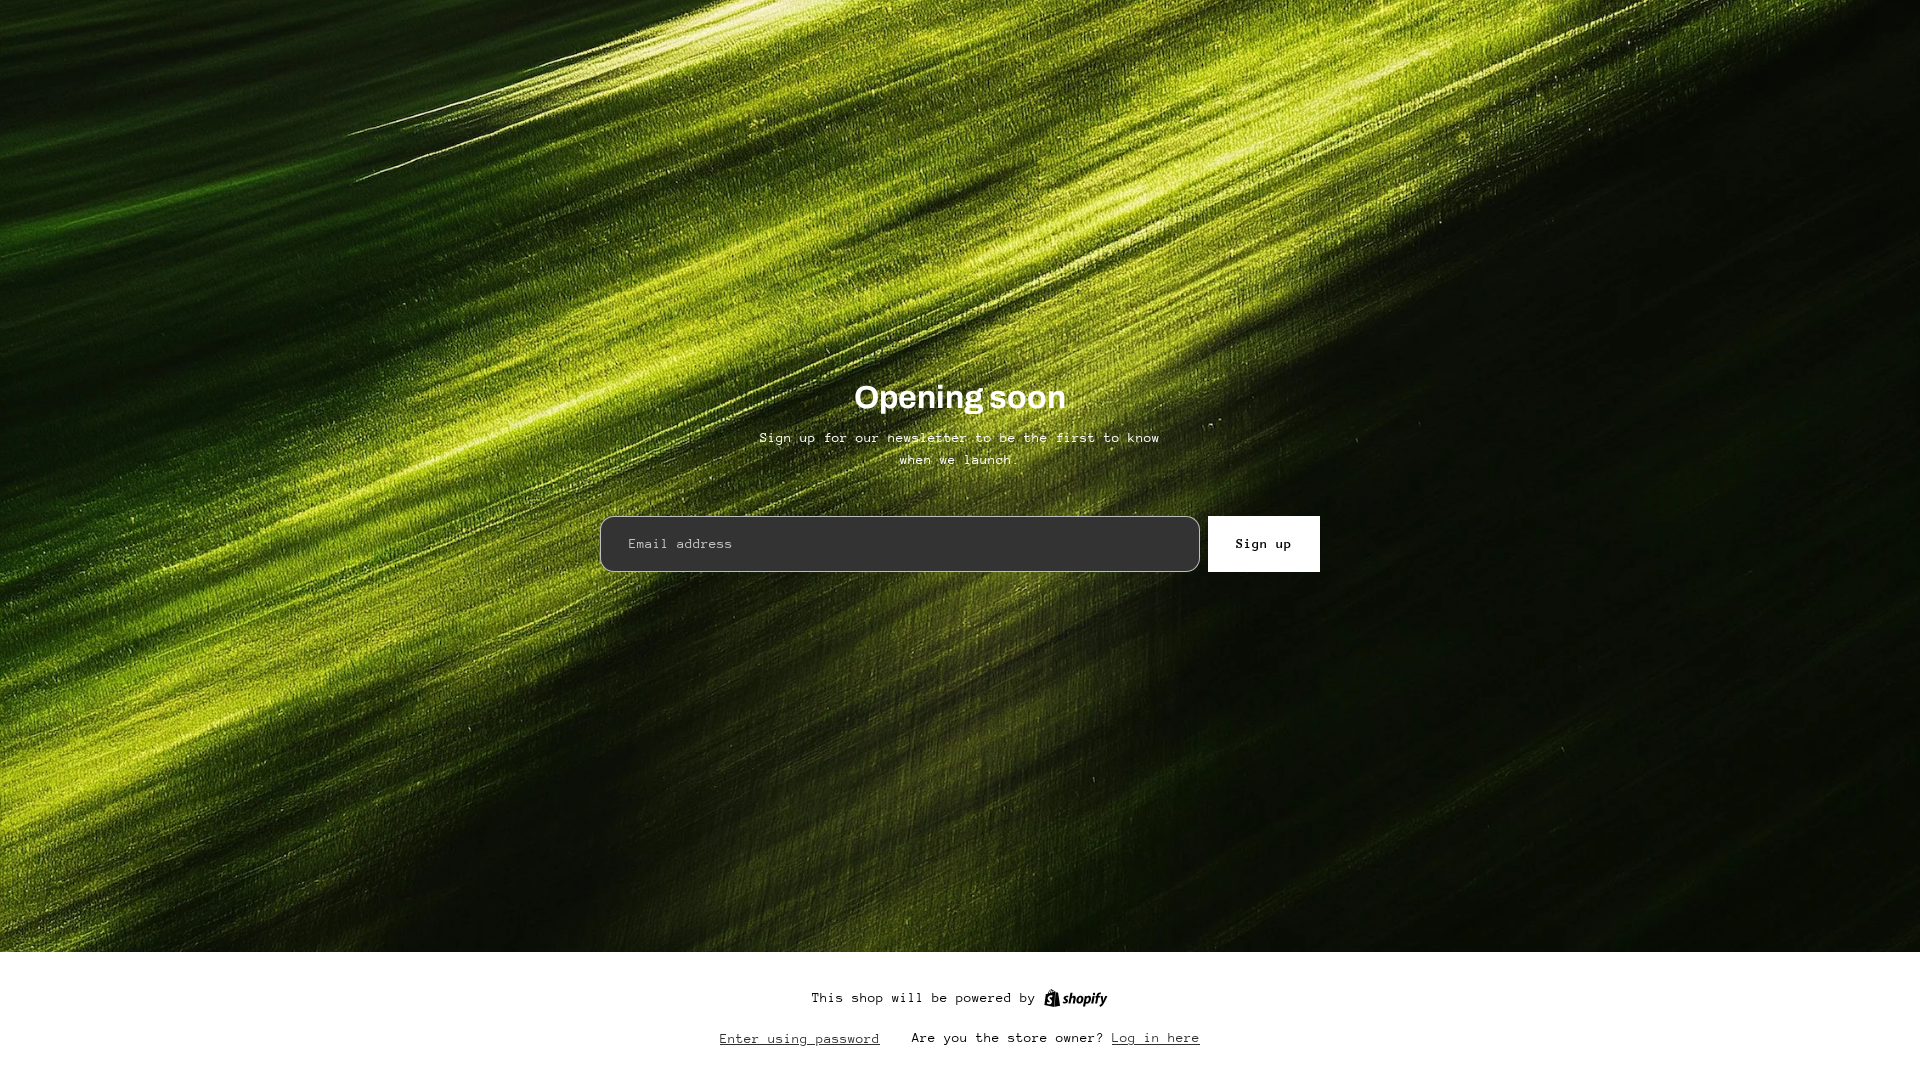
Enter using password (800, 1038)
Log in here (1156, 1037)
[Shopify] (1075, 998)
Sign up (1264, 543)
